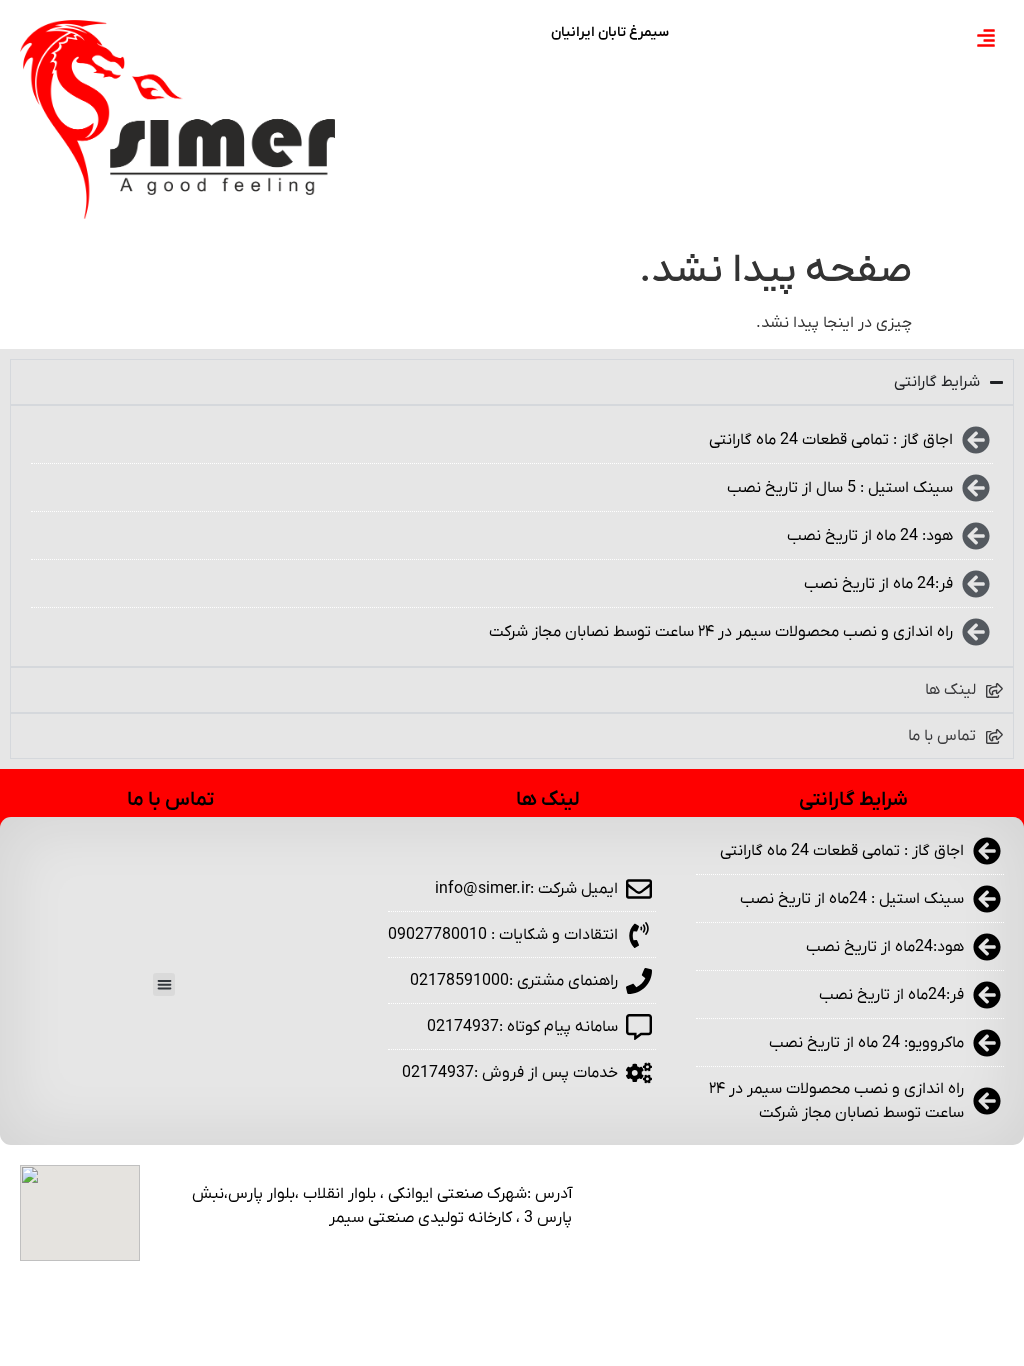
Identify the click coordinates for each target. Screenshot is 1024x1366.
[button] (164, 984)
